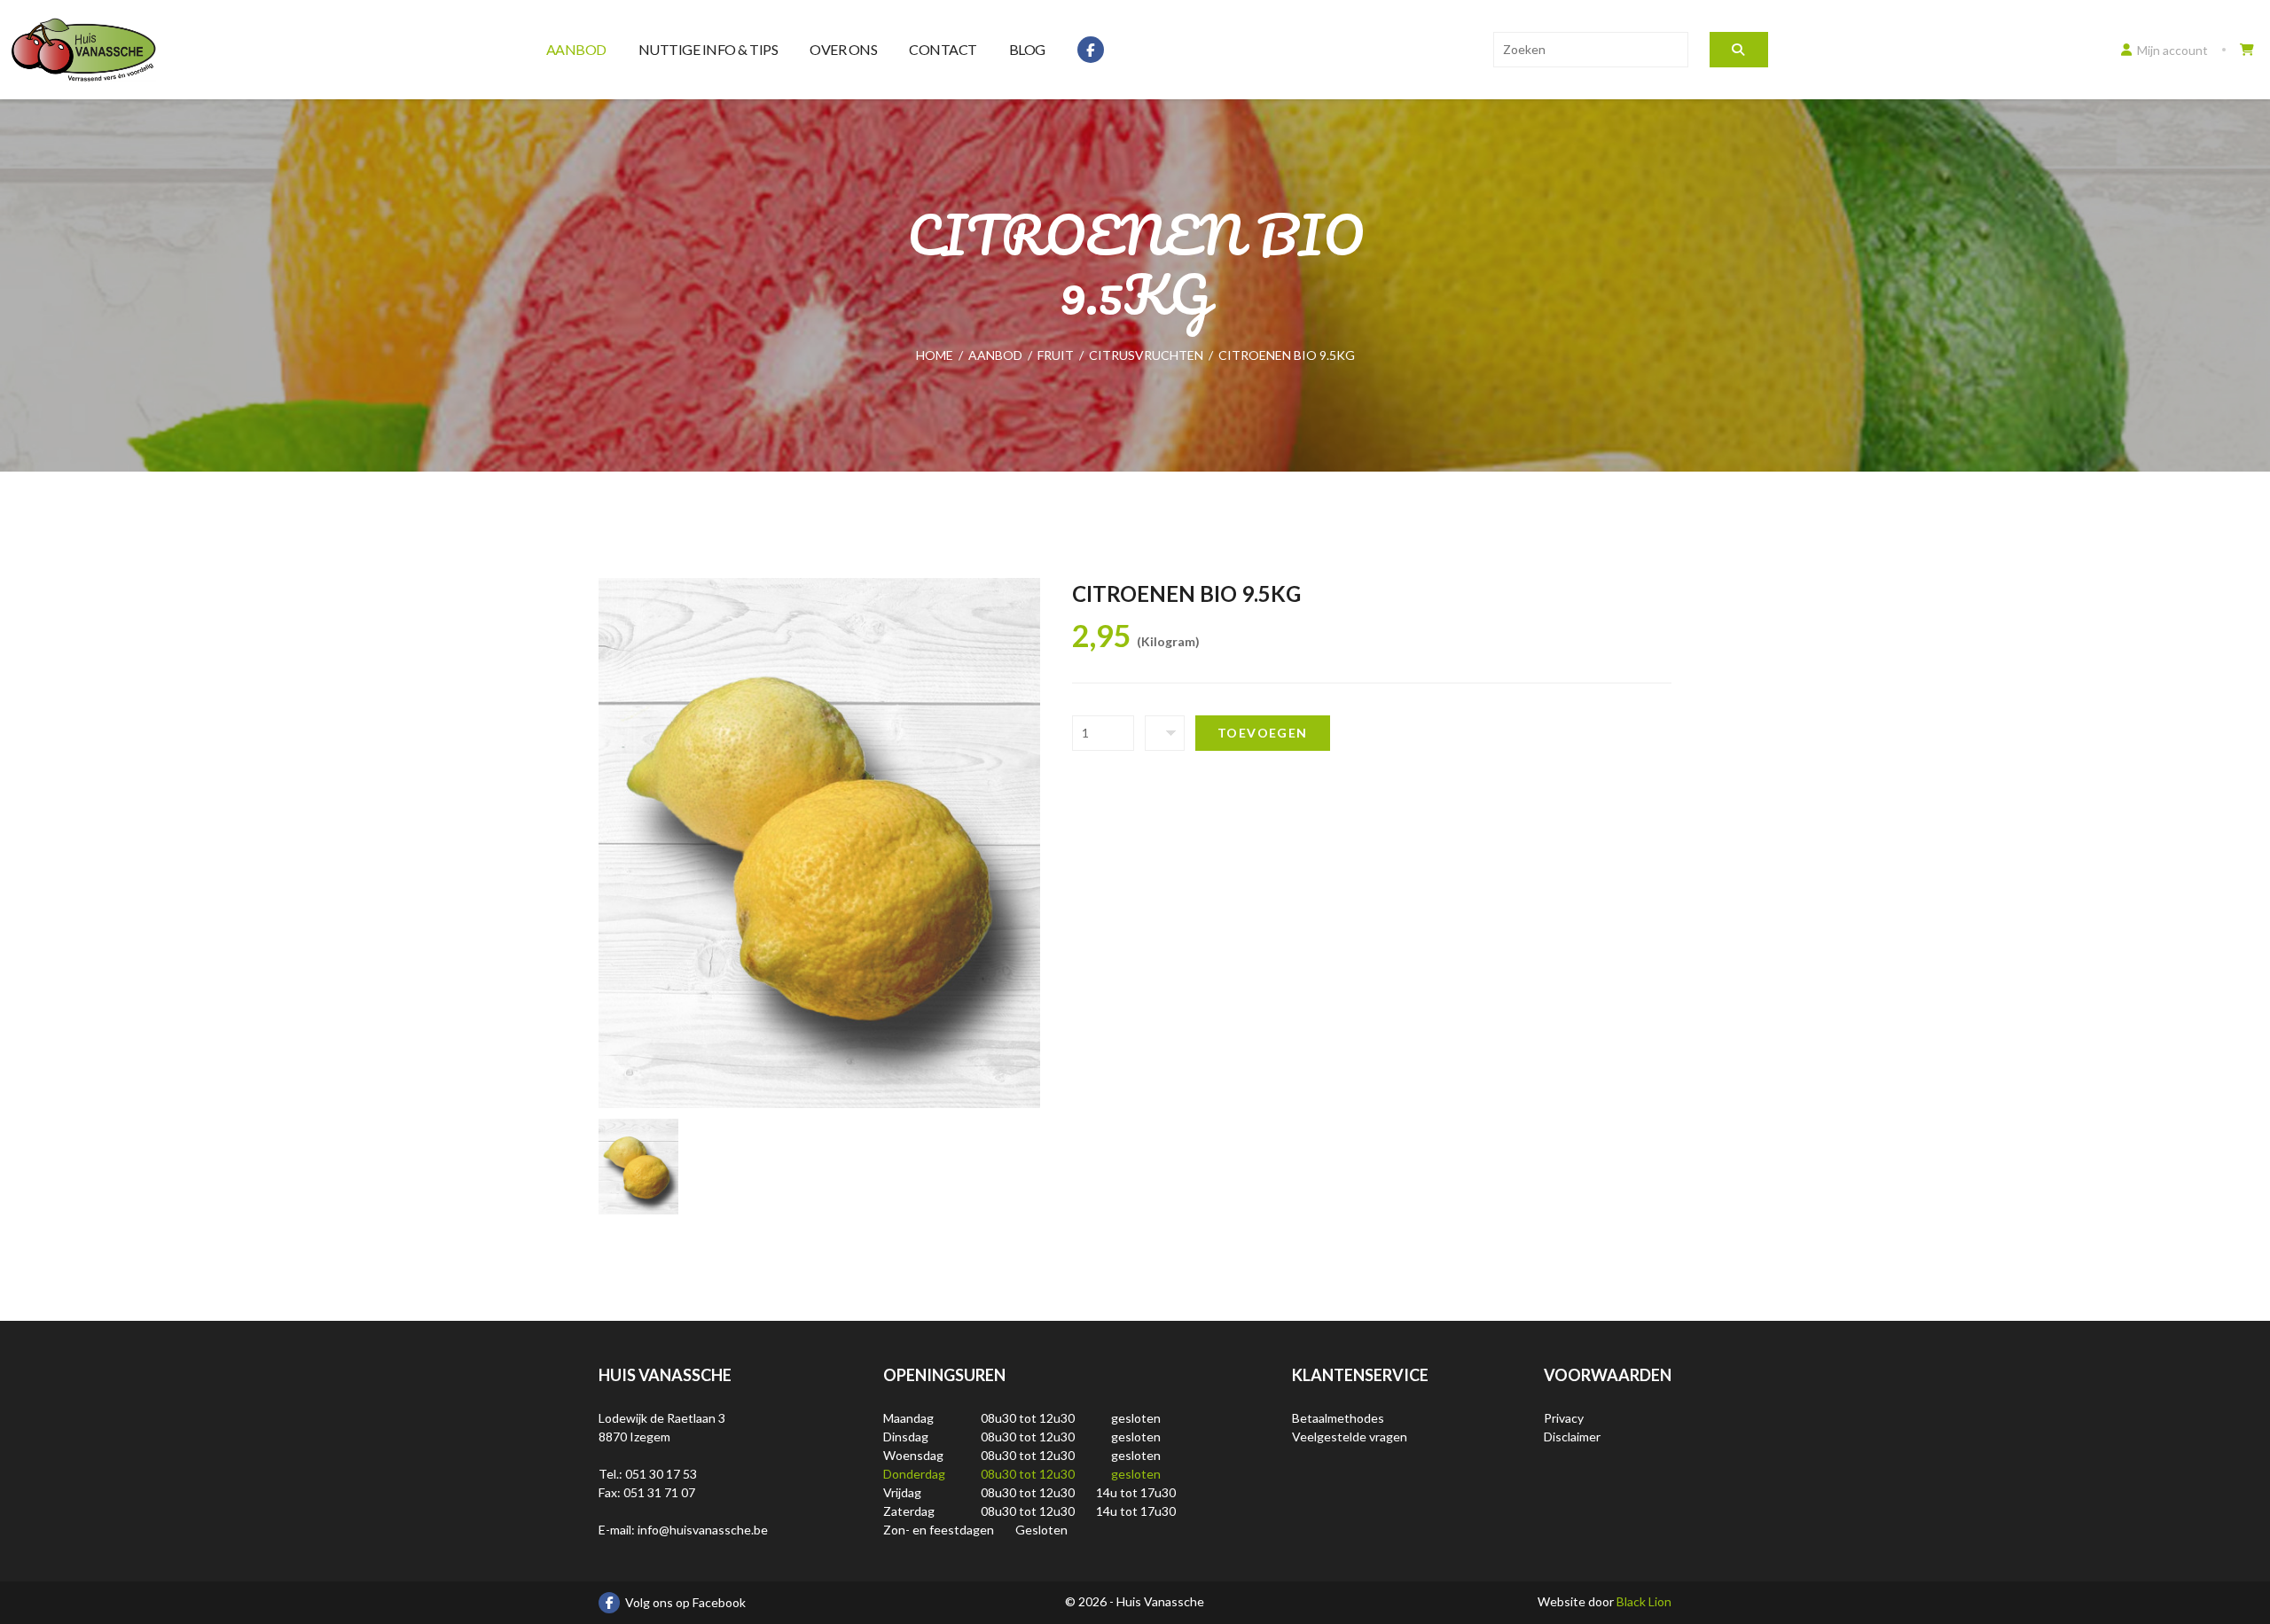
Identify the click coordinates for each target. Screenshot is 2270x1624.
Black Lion (1644, 1601)
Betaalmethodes (1338, 1418)
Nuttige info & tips (708, 49)
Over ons (843, 49)
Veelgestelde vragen (1350, 1437)
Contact (943, 49)
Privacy (1564, 1418)
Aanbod (576, 49)
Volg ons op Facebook (685, 1602)
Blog (1027, 49)
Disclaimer (1572, 1437)
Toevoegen (1263, 733)
